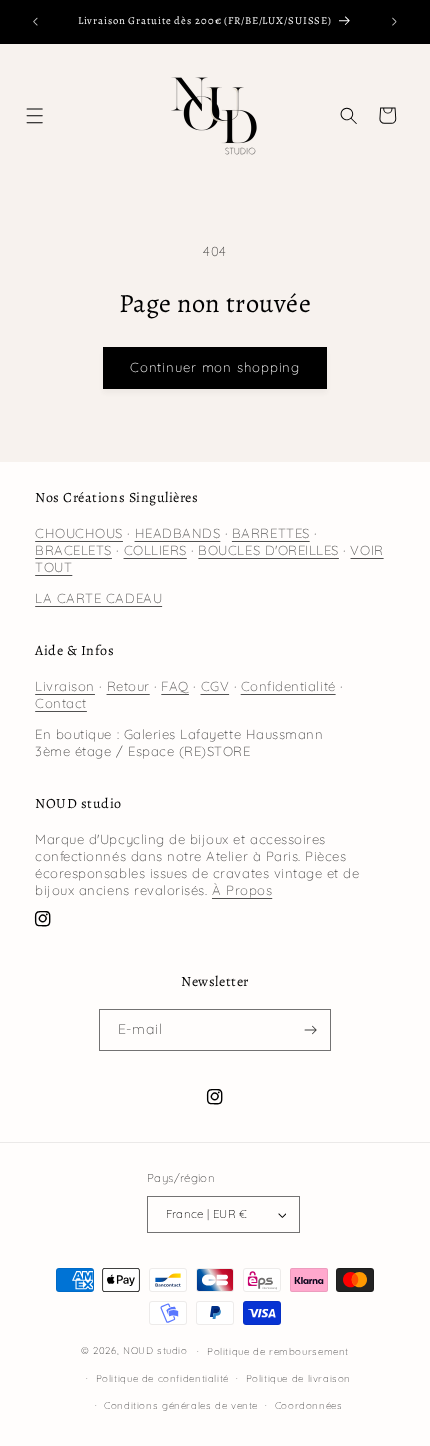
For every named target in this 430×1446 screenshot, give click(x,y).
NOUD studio (155, 1350)
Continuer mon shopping (215, 367)
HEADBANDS (178, 533)
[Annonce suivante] (395, 22)
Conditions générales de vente (181, 1405)
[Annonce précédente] (35, 22)
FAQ (175, 686)
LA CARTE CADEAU (98, 598)
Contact (61, 703)
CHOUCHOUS (79, 533)
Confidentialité (288, 686)
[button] (35, 115)
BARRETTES (271, 533)
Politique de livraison (299, 1378)
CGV (215, 686)
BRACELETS (73, 550)
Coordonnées (309, 1405)
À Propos (242, 890)
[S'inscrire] (310, 1030)
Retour (128, 686)
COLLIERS (155, 550)
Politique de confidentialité (162, 1378)
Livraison (65, 686)
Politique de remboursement (278, 1351)
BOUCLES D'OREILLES (268, 550)
